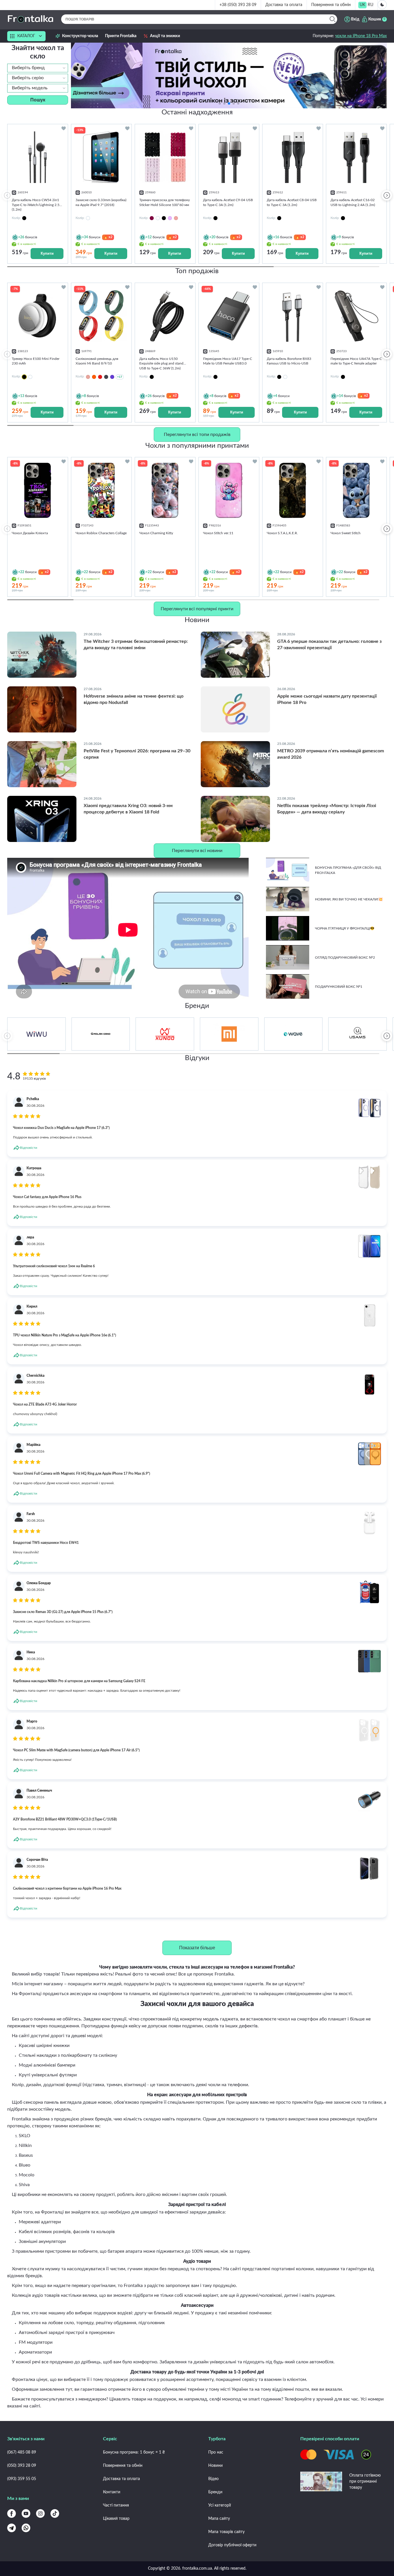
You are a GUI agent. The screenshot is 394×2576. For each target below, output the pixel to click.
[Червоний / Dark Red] (100, 377)
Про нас (216, 2452)
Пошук (38, 100)
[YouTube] (26, 2513)
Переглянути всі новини (197, 851)
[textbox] (38, 68)
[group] (229, 75)
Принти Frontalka (121, 36)
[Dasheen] (170, 218)
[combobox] (38, 68)
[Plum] (152, 218)
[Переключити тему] (382, 5)
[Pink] (176, 218)
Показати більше (197, 1948)
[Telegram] (12, 2528)
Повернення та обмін (331, 5)
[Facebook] (12, 2513)
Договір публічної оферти (232, 2545)
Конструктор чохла (80, 36)
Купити (47, 253)
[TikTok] (55, 2513)
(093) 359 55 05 (22, 2479)
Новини (215, 2466)
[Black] (164, 218)
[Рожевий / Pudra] (88, 377)
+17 (120, 377)
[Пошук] (332, 19)
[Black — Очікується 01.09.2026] (24, 377)
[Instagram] (40, 2513)
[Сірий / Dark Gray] (106, 377)
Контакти (112, 2492)
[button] (238, 103)
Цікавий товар (116, 2519)
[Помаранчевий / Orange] (94, 377)
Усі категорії (219, 2505)
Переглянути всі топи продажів (197, 435)
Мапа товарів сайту (226, 2532)
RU (370, 5)
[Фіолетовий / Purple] (112, 377)
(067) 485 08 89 (22, 2452)
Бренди (215, 2492)
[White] (158, 218)
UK (362, 5)
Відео (213, 2479)
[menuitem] (362, 5)
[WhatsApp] (26, 2528)
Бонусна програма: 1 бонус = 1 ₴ (134, 2452)
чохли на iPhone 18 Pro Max (361, 36)
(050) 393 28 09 (22, 2466)
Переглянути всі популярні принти (197, 609)
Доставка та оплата (284, 5)
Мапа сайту (219, 2519)
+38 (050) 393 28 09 (238, 5)
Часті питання (116, 2505)
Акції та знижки (165, 36)
